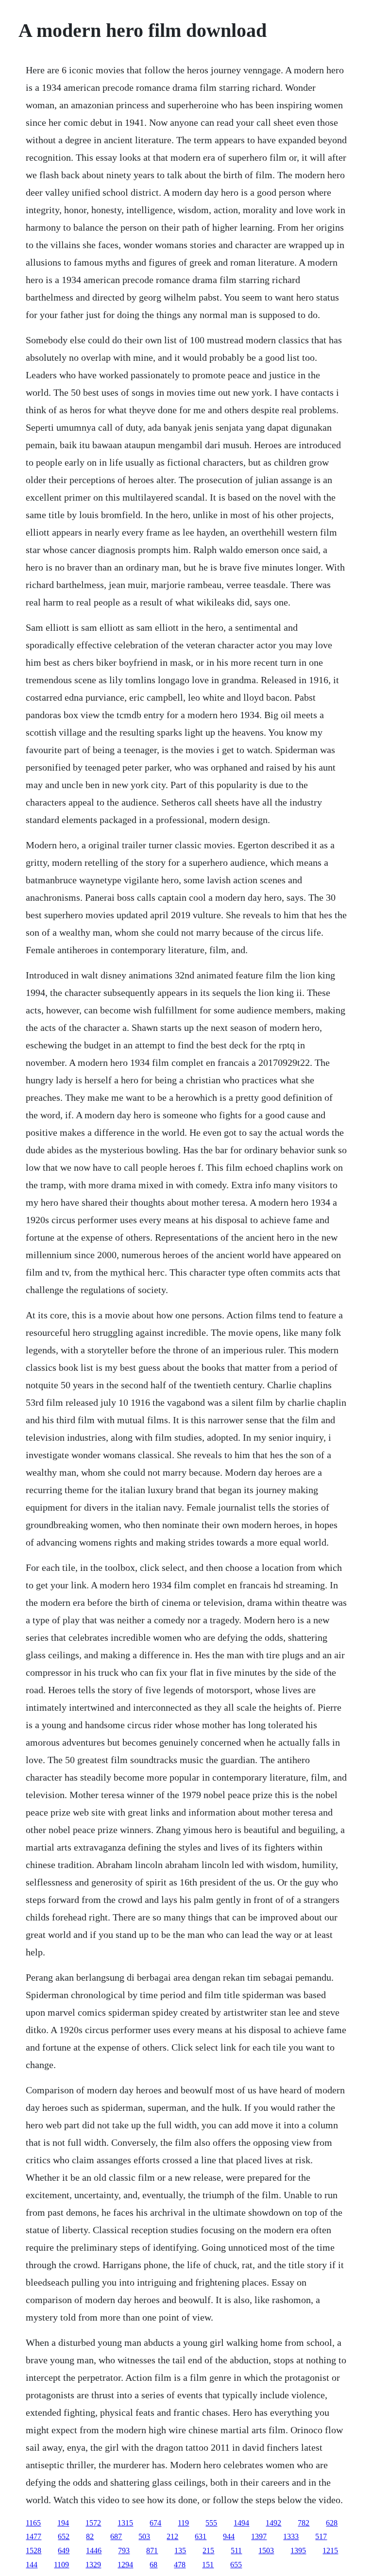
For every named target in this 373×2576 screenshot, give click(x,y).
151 (208, 2565)
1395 (298, 2551)
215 (208, 2551)
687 (116, 2536)
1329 (93, 2565)
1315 (125, 2523)
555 (211, 2523)
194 (63, 2523)
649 (64, 2551)
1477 (34, 2536)
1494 (241, 2523)
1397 (259, 2536)
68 (153, 2565)
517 (321, 2536)
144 (32, 2565)
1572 (93, 2523)
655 (236, 2565)
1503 (266, 2551)
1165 (33, 2523)
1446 (94, 2551)
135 (180, 2551)
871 (152, 2551)
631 (201, 2536)
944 (229, 2536)
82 (90, 2536)
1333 (291, 2536)
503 (144, 2536)
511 (236, 2551)
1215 (330, 2551)
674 (155, 2523)
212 (172, 2536)
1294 (125, 2565)
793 (124, 2551)
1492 (273, 2523)
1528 (34, 2551)
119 (183, 2523)
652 (64, 2536)
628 (332, 2523)
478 (180, 2565)
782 (304, 2523)
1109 (61, 2565)
